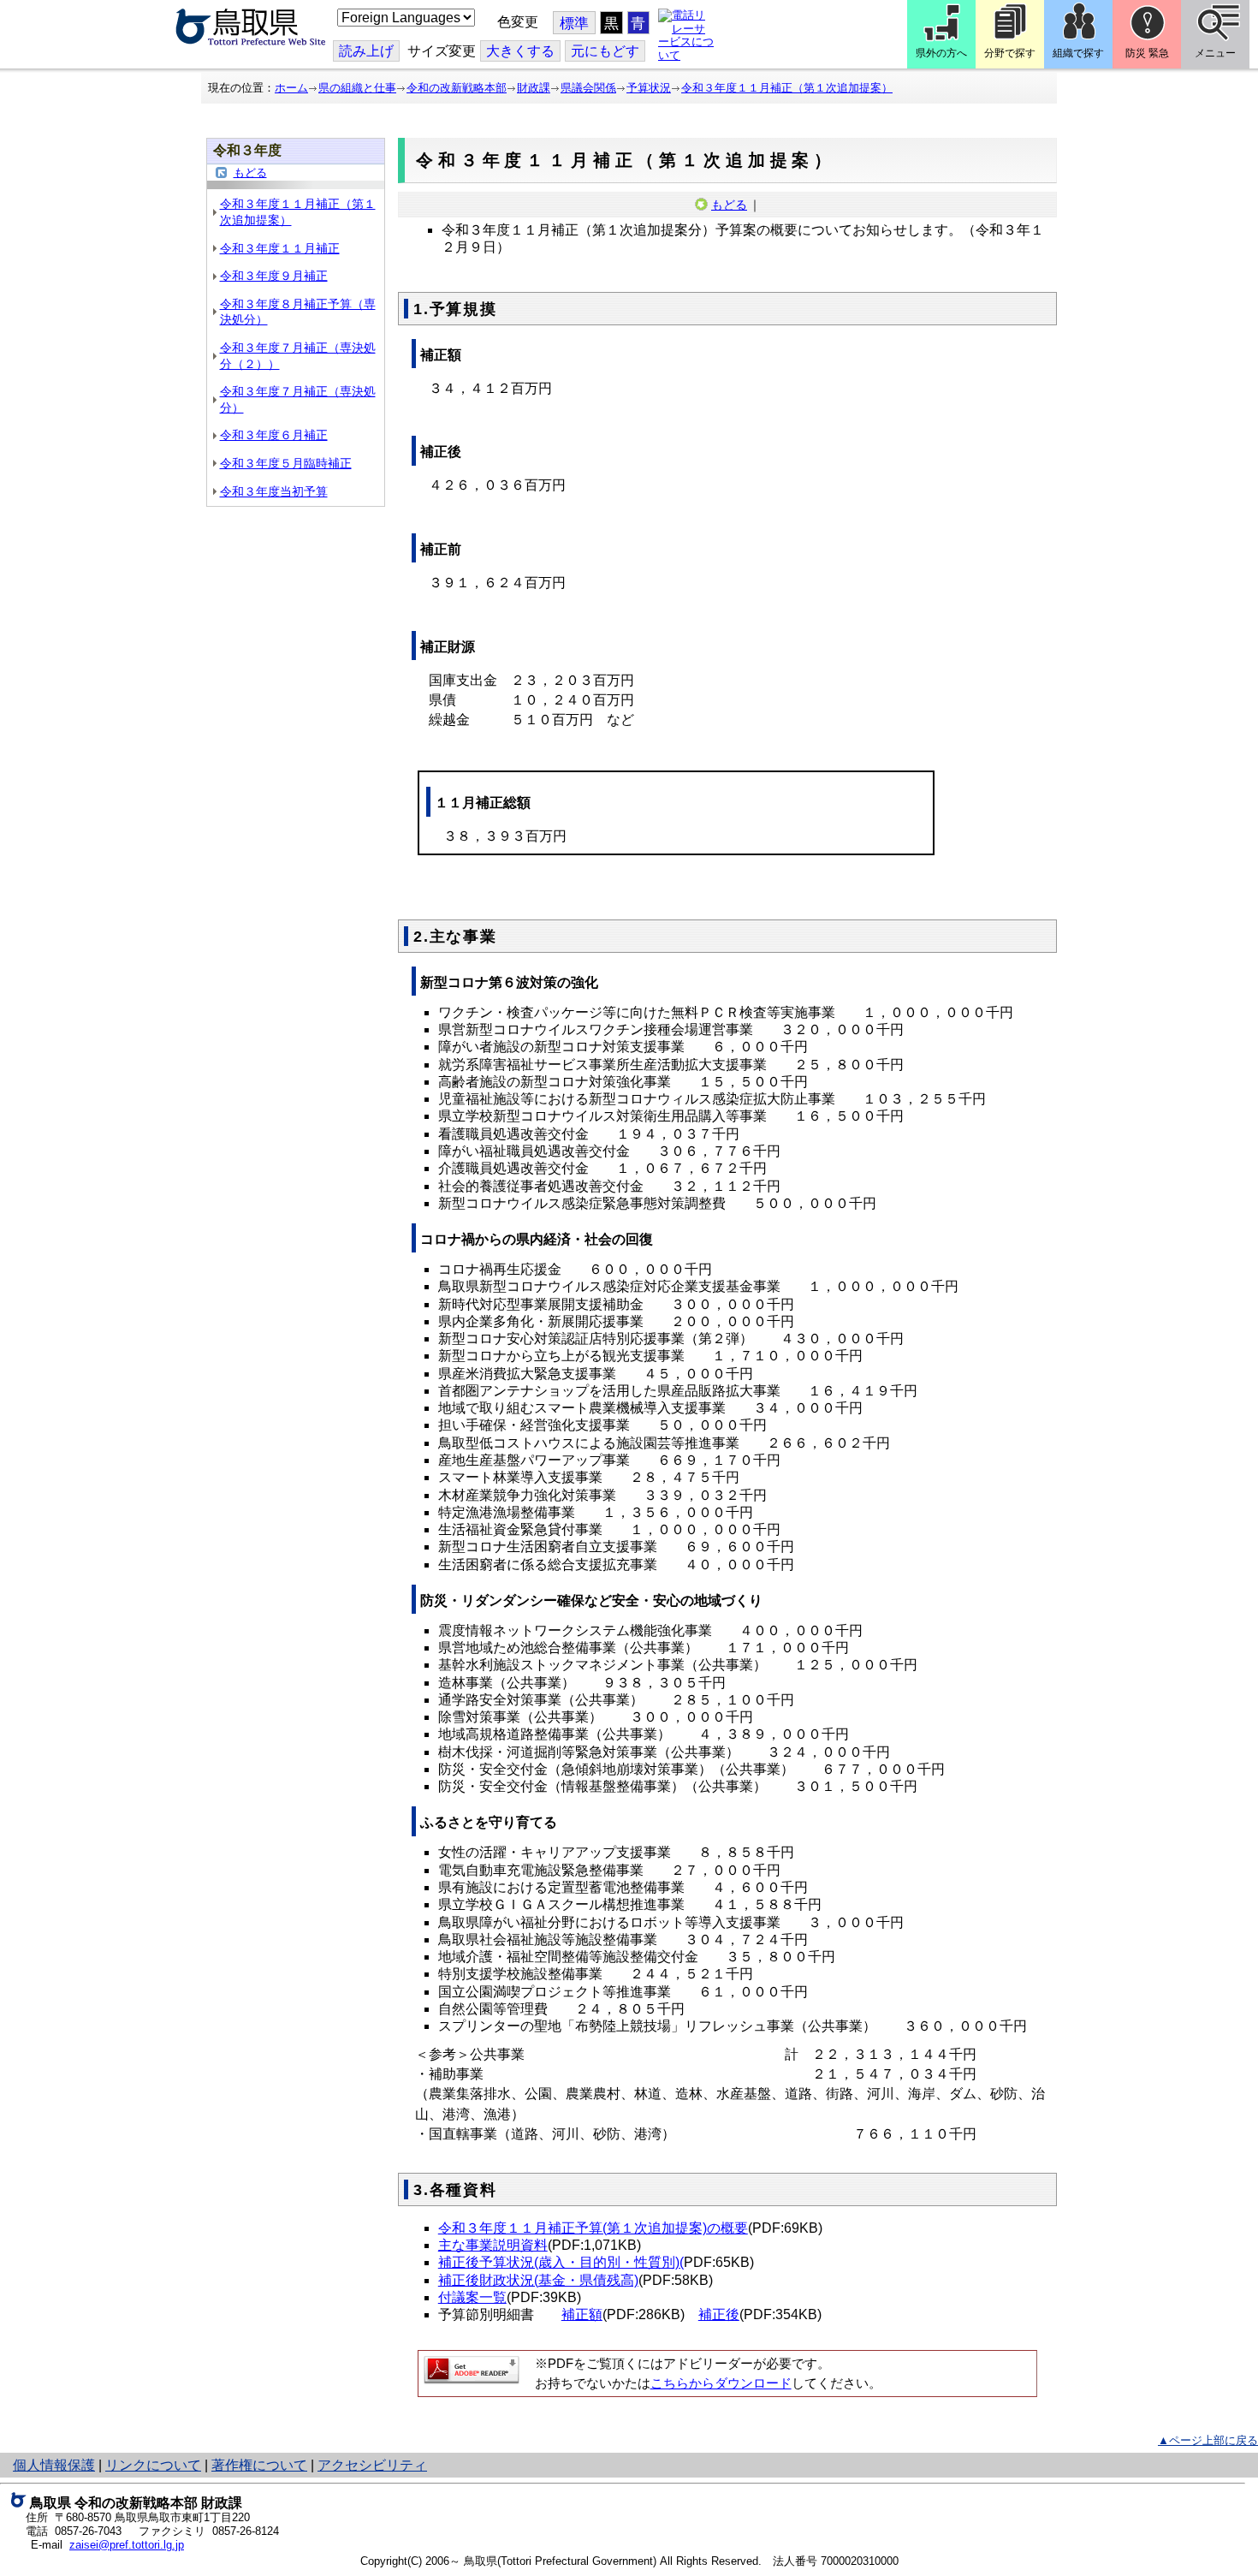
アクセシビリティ (372, 2465)
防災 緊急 (1147, 53)
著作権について (259, 2465)
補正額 (582, 2314)
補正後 (719, 2314)
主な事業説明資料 (493, 2245)
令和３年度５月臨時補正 (286, 463)
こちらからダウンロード (721, 2383)
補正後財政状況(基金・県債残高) (538, 2280)
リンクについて (153, 2465)
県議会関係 (588, 88)
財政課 (534, 88)
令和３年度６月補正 (274, 435)
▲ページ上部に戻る (1208, 2440)
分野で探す (1010, 53)
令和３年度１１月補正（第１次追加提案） (787, 88)
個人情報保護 (54, 2465)
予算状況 (649, 88)
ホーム (291, 88)
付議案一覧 (472, 2297)
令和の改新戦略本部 (457, 88)
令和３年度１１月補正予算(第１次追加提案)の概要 (593, 2228)
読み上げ (366, 51)
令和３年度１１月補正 (280, 248)
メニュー (1215, 53)
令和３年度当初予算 (274, 491)
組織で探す (1078, 53)
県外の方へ (941, 53)
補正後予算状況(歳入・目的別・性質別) (559, 2262)
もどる (250, 173)
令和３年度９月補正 (274, 276)
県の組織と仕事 (357, 88)
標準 (574, 24)
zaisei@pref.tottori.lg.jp (127, 2545)
